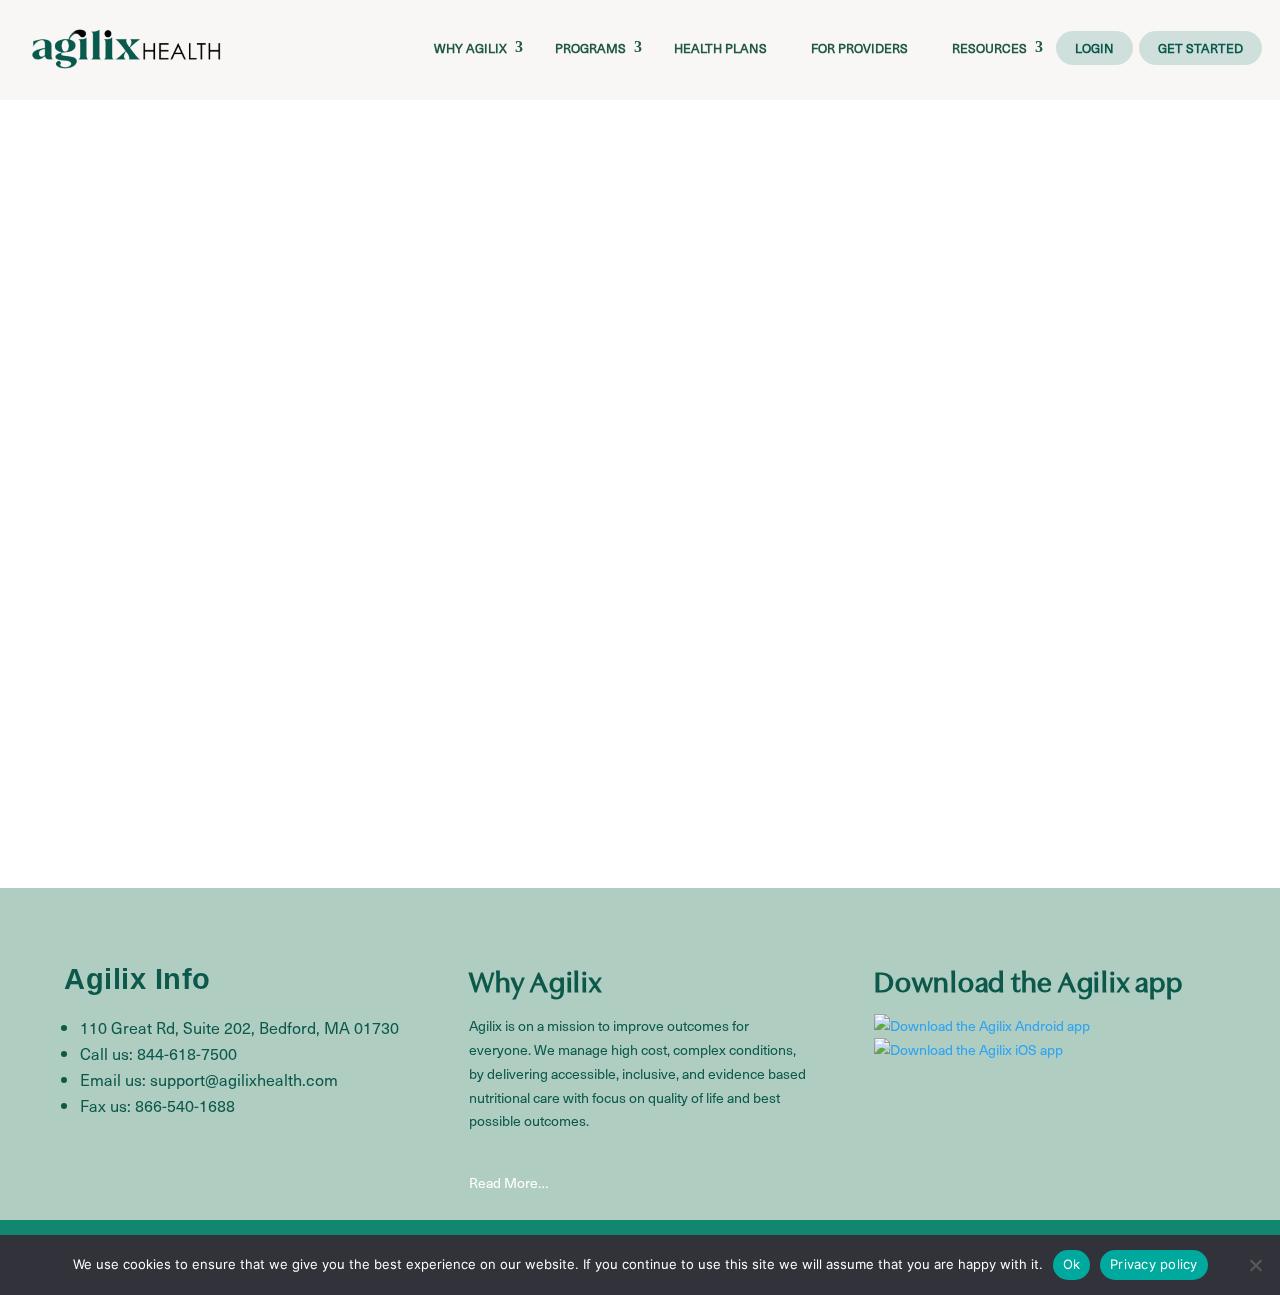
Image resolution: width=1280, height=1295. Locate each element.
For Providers (859, 47)
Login (1094, 47)
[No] (1255, 1265)
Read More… (509, 1182)
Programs (590, 47)
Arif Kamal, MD (207, 664)
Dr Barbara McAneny (230, 232)
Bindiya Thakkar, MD (228, 360)
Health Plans (720, 47)
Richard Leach (203, 512)
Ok (1072, 1264)
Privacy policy (1154, 1264)
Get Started (1200, 47)
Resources (989, 47)
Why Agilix (470, 47)
